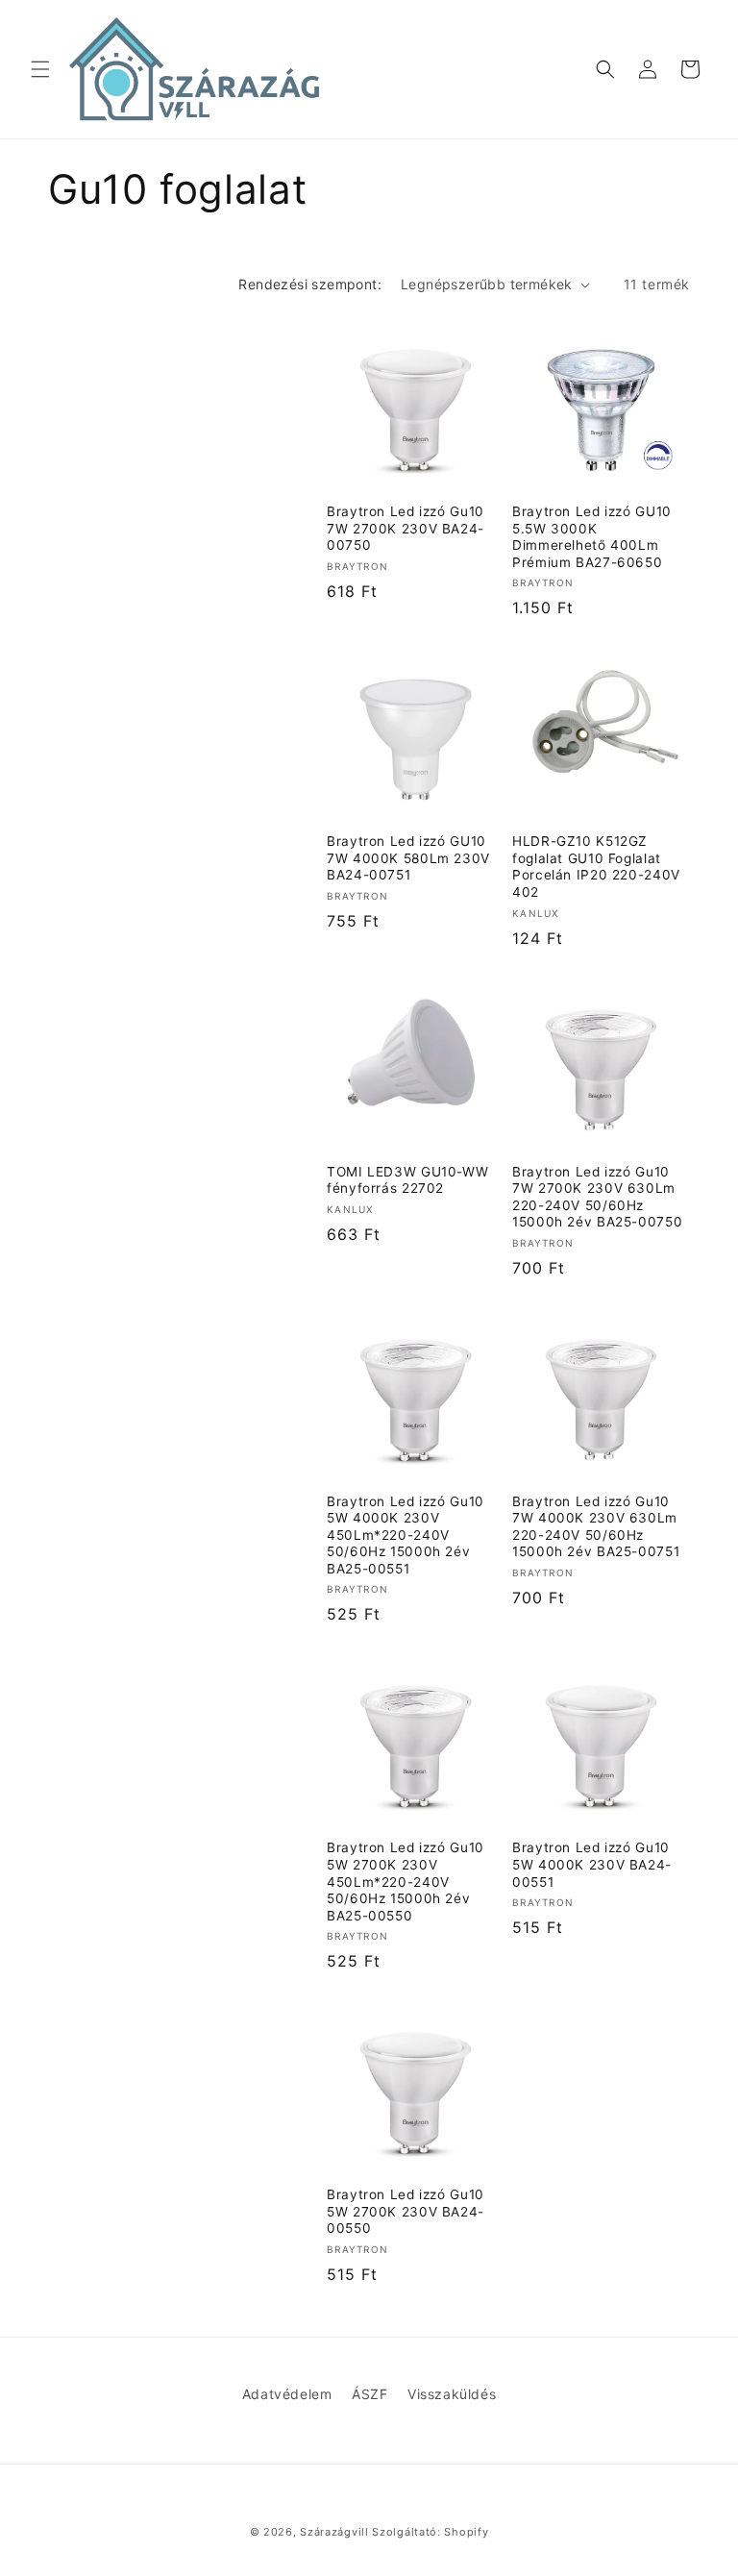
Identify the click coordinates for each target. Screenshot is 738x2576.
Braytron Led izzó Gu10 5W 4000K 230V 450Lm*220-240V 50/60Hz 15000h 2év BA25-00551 (406, 1535)
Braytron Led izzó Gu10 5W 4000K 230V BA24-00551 (592, 1864)
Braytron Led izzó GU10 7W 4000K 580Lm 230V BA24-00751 (408, 858)
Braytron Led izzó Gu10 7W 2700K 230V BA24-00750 (406, 528)
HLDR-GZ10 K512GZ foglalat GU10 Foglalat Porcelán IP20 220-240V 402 (596, 867)
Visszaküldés (452, 2394)
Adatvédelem (287, 2394)
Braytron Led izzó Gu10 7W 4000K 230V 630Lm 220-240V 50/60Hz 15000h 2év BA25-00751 (596, 1527)
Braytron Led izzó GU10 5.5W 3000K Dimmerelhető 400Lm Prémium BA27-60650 (592, 537)
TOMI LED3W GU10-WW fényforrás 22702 (407, 1180)
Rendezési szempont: (310, 284)
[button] (40, 69)
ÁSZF (369, 2394)
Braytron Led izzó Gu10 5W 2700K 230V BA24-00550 (406, 2211)
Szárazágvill (334, 2532)
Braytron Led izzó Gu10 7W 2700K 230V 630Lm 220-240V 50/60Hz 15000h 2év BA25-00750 (597, 1197)
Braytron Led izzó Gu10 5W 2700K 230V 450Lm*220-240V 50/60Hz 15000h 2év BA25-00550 (406, 1881)
